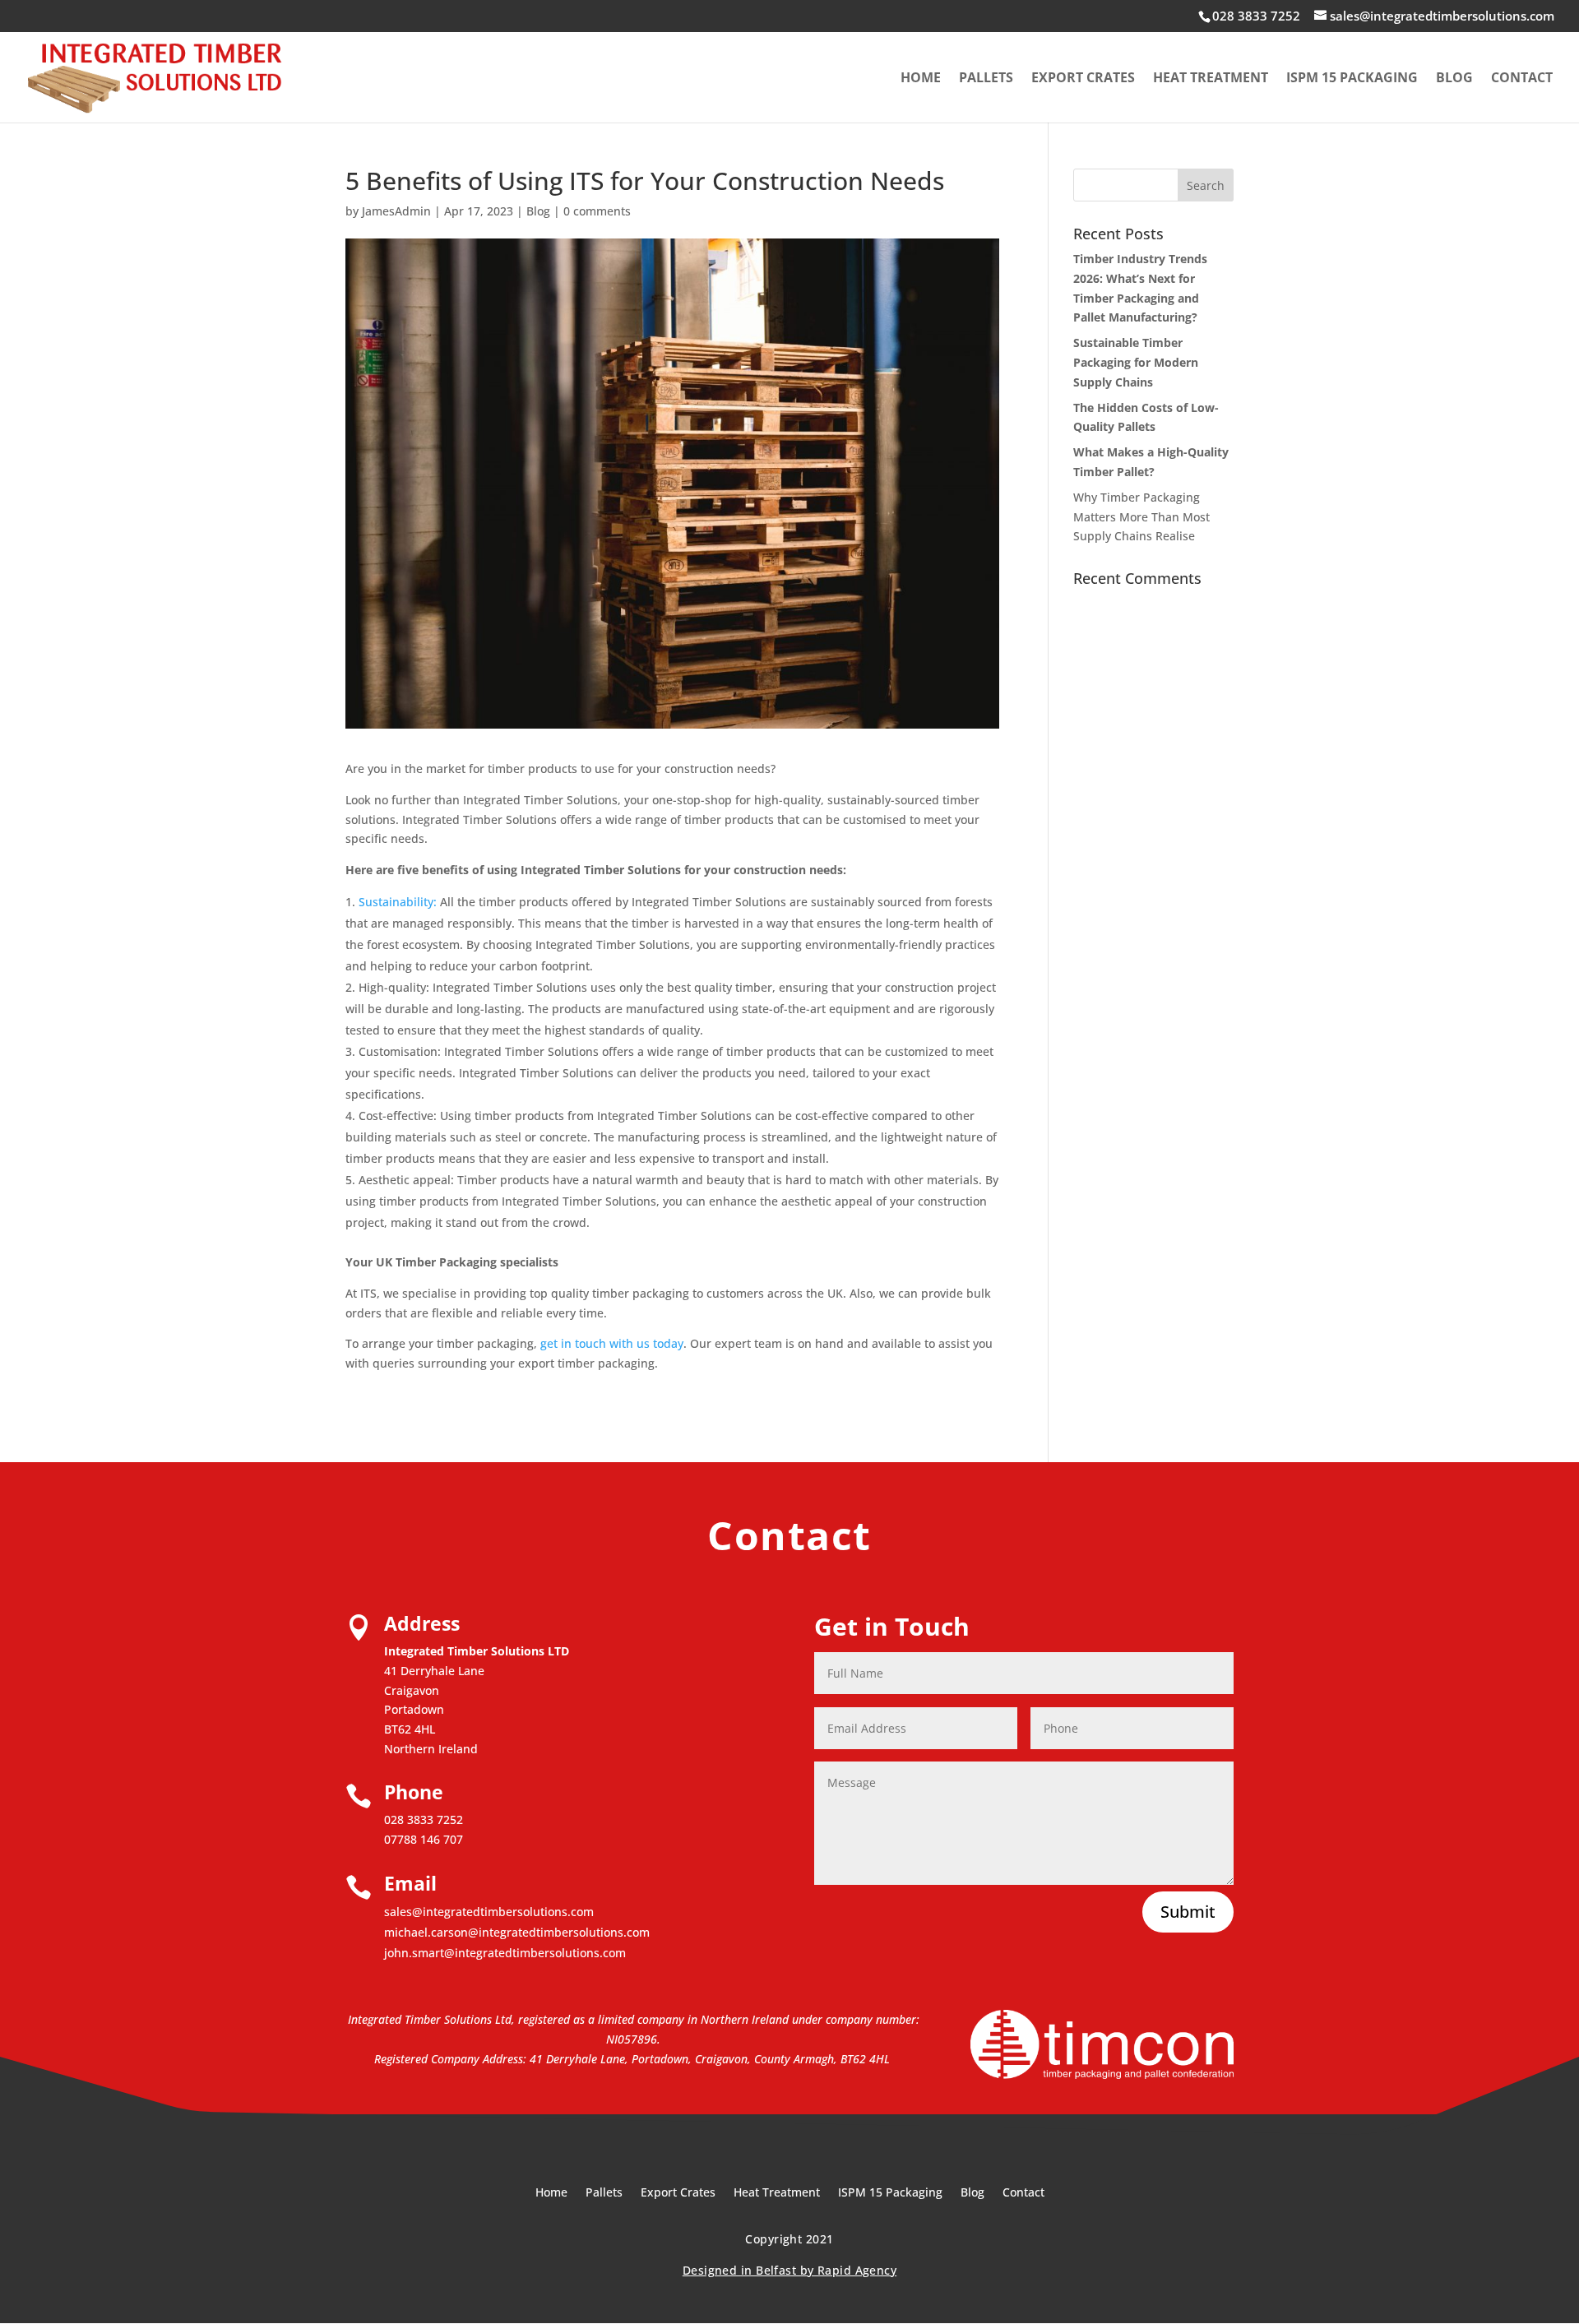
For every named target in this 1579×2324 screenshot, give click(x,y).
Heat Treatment (1211, 79)
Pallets (986, 79)
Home (921, 79)
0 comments (597, 211)
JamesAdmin (396, 211)
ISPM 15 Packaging (1352, 79)
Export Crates (1083, 79)
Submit (1188, 1912)
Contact (1522, 79)
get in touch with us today (612, 1343)
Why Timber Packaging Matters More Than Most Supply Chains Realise (1141, 517)
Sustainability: (398, 902)
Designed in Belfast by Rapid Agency (789, 2270)
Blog (1454, 79)
